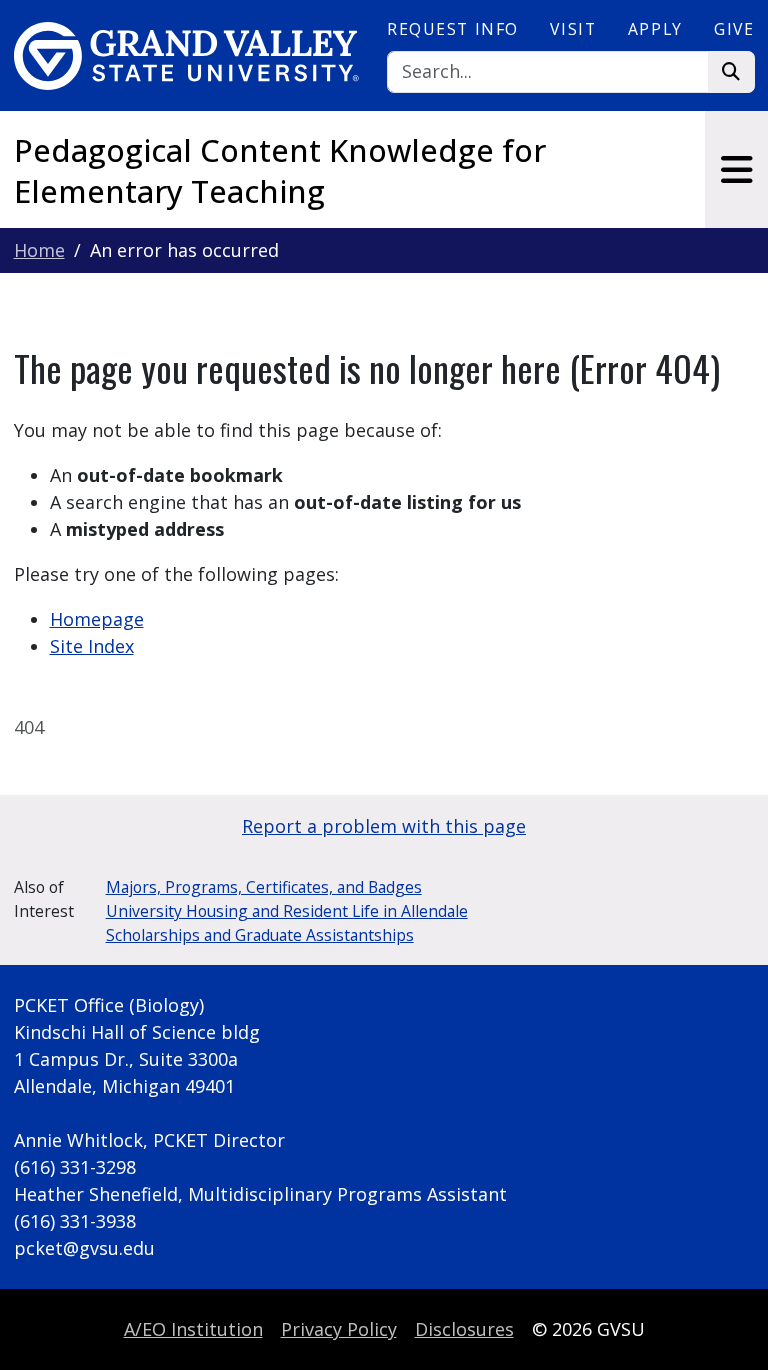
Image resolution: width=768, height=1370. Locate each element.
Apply (655, 29)
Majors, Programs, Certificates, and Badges (264, 887)
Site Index (92, 646)
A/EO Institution (193, 1329)
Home (39, 250)
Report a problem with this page (384, 826)
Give (734, 29)
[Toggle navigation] (736, 169)
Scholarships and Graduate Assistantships (260, 935)
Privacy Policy (339, 1329)
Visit (573, 29)
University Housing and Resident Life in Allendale (287, 911)
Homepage (97, 619)
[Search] (731, 72)
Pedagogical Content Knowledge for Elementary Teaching (280, 170)
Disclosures (464, 1329)
